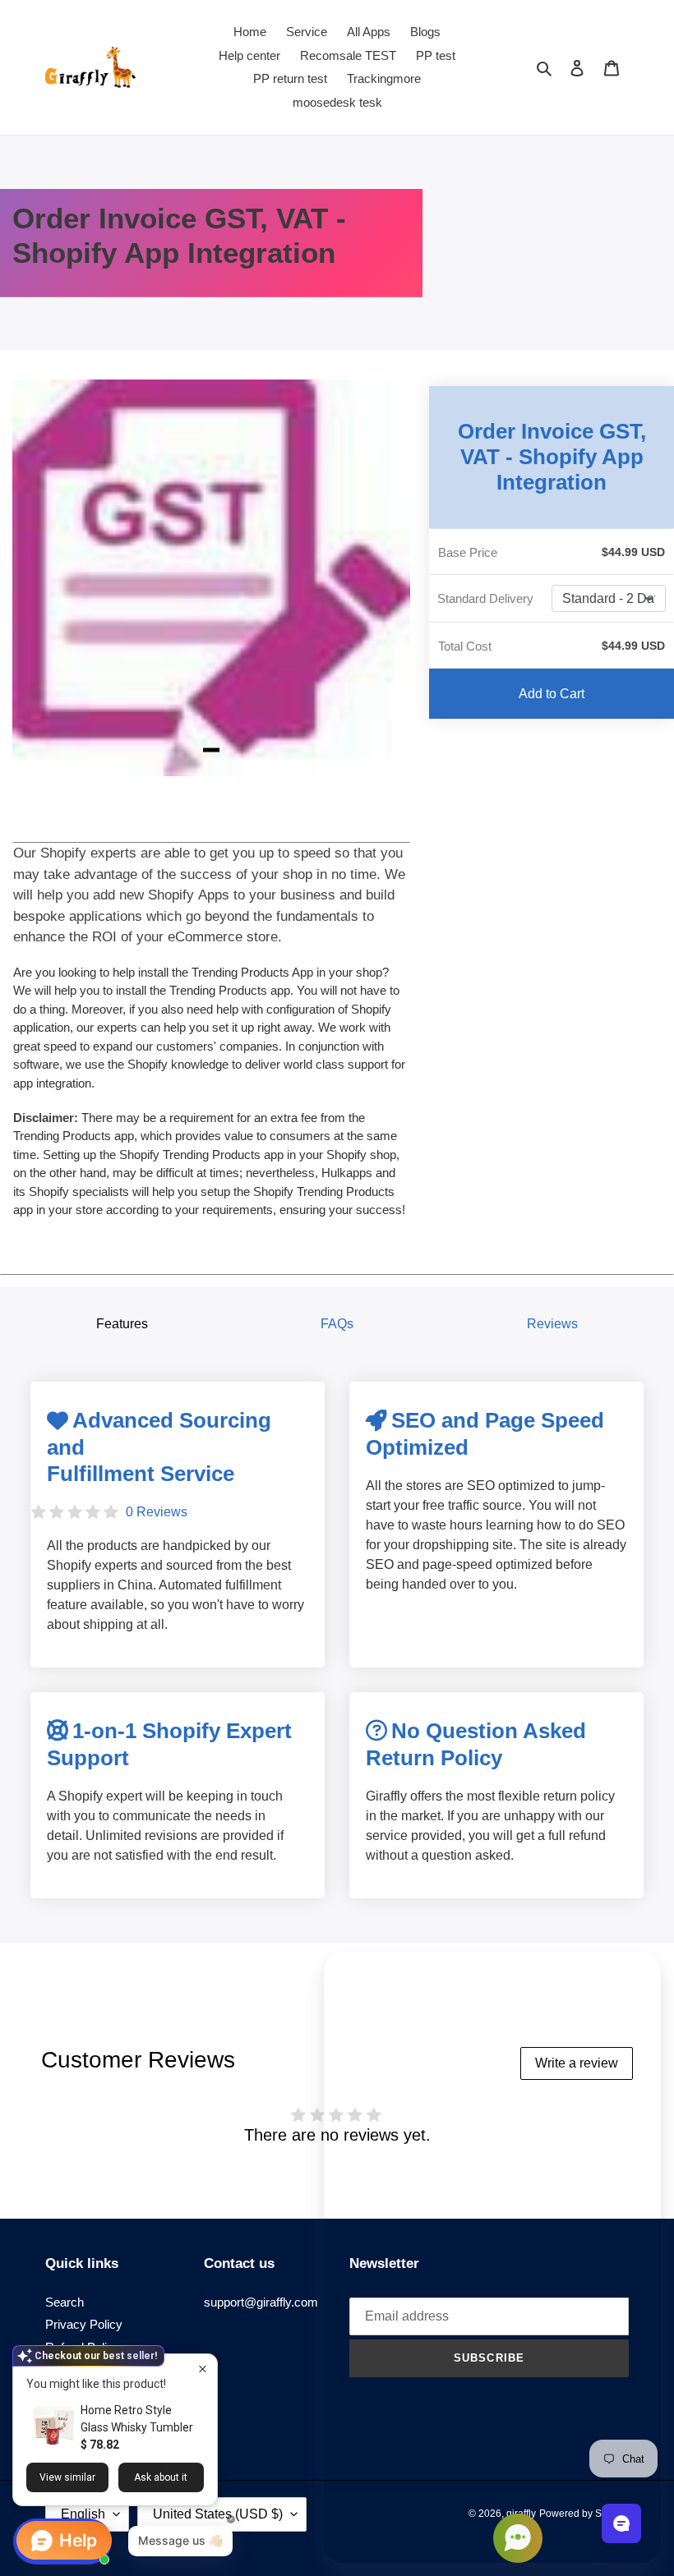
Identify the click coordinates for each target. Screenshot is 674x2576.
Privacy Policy (84, 2324)
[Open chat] (621, 2523)
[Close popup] (203, 2369)
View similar (67, 2477)
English (83, 2514)
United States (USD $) (218, 2514)
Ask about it (161, 2477)
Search (65, 2302)
